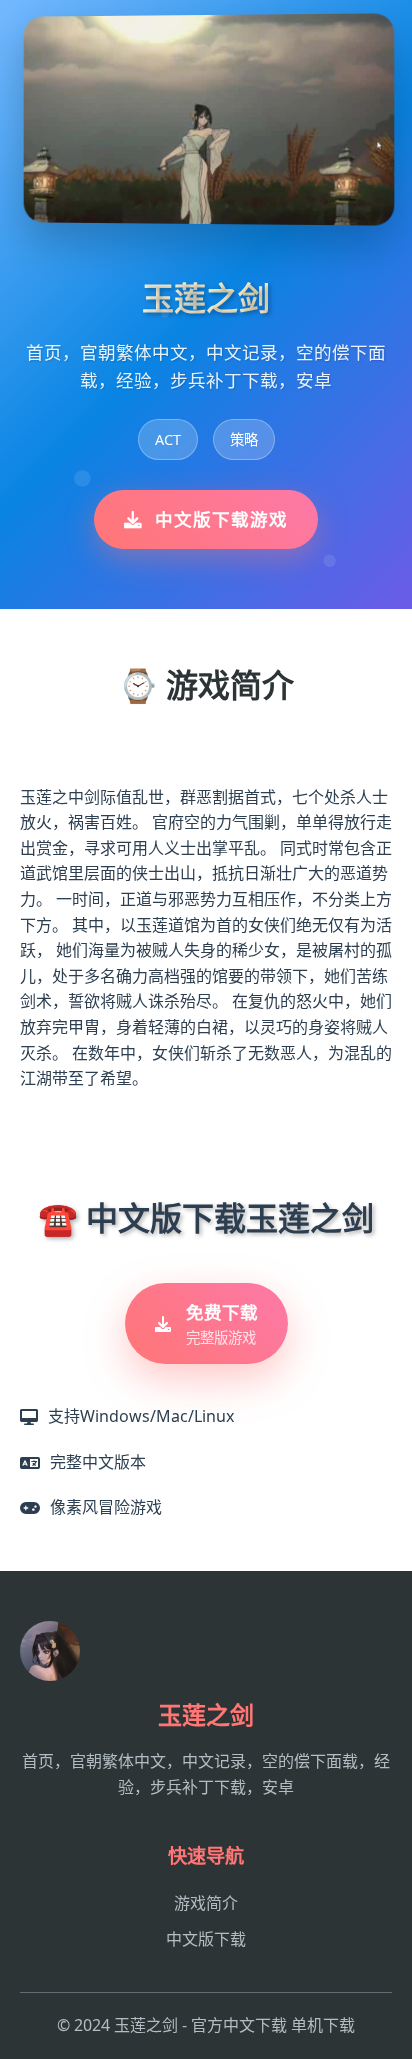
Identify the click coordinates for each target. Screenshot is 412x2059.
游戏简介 (206, 1903)
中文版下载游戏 (221, 519)
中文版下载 (206, 1939)
